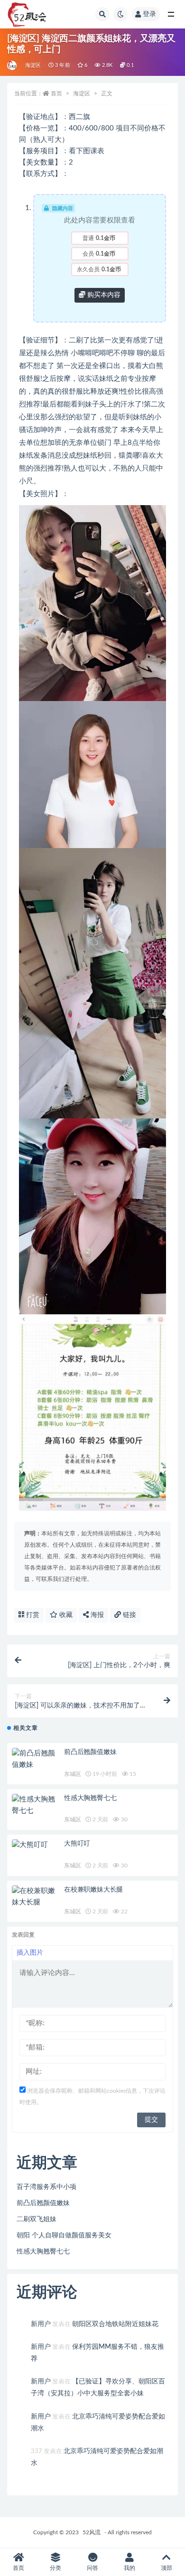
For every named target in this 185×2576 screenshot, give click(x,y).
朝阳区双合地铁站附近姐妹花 (115, 2324)
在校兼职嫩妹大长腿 (93, 1890)
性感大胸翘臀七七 (90, 1798)
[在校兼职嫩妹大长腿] (36, 1897)
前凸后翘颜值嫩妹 (90, 1752)
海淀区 (33, 65)
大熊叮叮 (77, 1844)
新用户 (41, 2324)
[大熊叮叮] (36, 1845)
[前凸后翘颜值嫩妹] (36, 1759)
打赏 (32, 1615)
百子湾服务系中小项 (46, 2187)
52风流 (92, 2532)
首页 (56, 93)
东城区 (72, 1774)
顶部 (166, 2568)
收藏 (65, 1615)
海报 (96, 1615)
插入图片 (30, 1953)
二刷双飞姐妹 (37, 2219)
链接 (129, 1615)
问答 (92, 2568)
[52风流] (13, 65)
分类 (55, 2568)
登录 (149, 14)
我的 (129, 2568)
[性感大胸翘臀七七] (36, 1805)
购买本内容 (103, 295)
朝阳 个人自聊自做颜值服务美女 (64, 2235)
